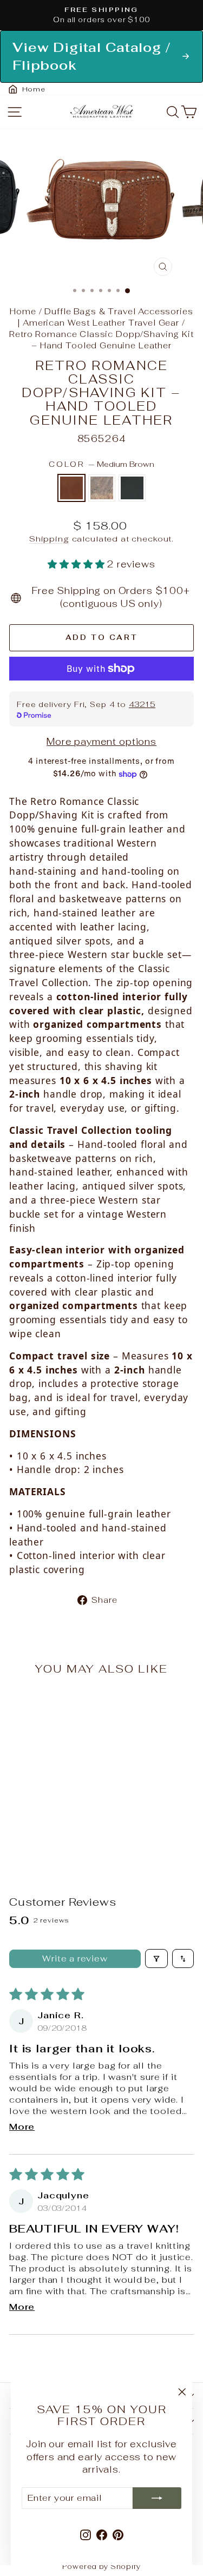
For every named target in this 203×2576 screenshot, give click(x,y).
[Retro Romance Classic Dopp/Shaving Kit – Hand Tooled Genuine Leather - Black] (61, 1831)
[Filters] (156, 1959)
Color (101, 464)
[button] (77, 564)
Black (132, 488)
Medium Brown (71, 488)
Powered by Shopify (101, 2567)
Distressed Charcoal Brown (102, 488)
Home (23, 311)
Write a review (75, 1959)
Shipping (49, 539)
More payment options (101, 742)
